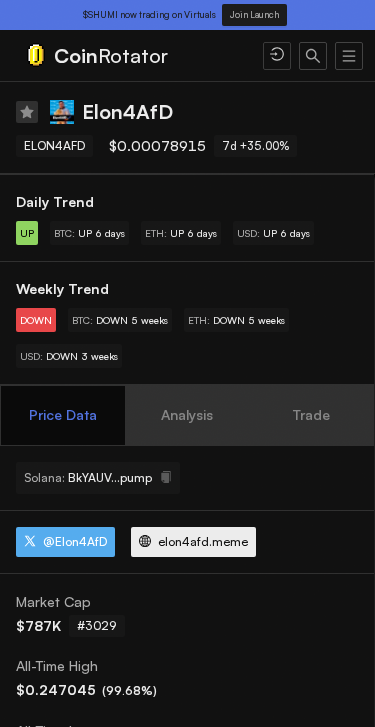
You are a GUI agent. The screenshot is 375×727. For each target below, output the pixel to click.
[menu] (187, 56)
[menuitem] (131, 56)
